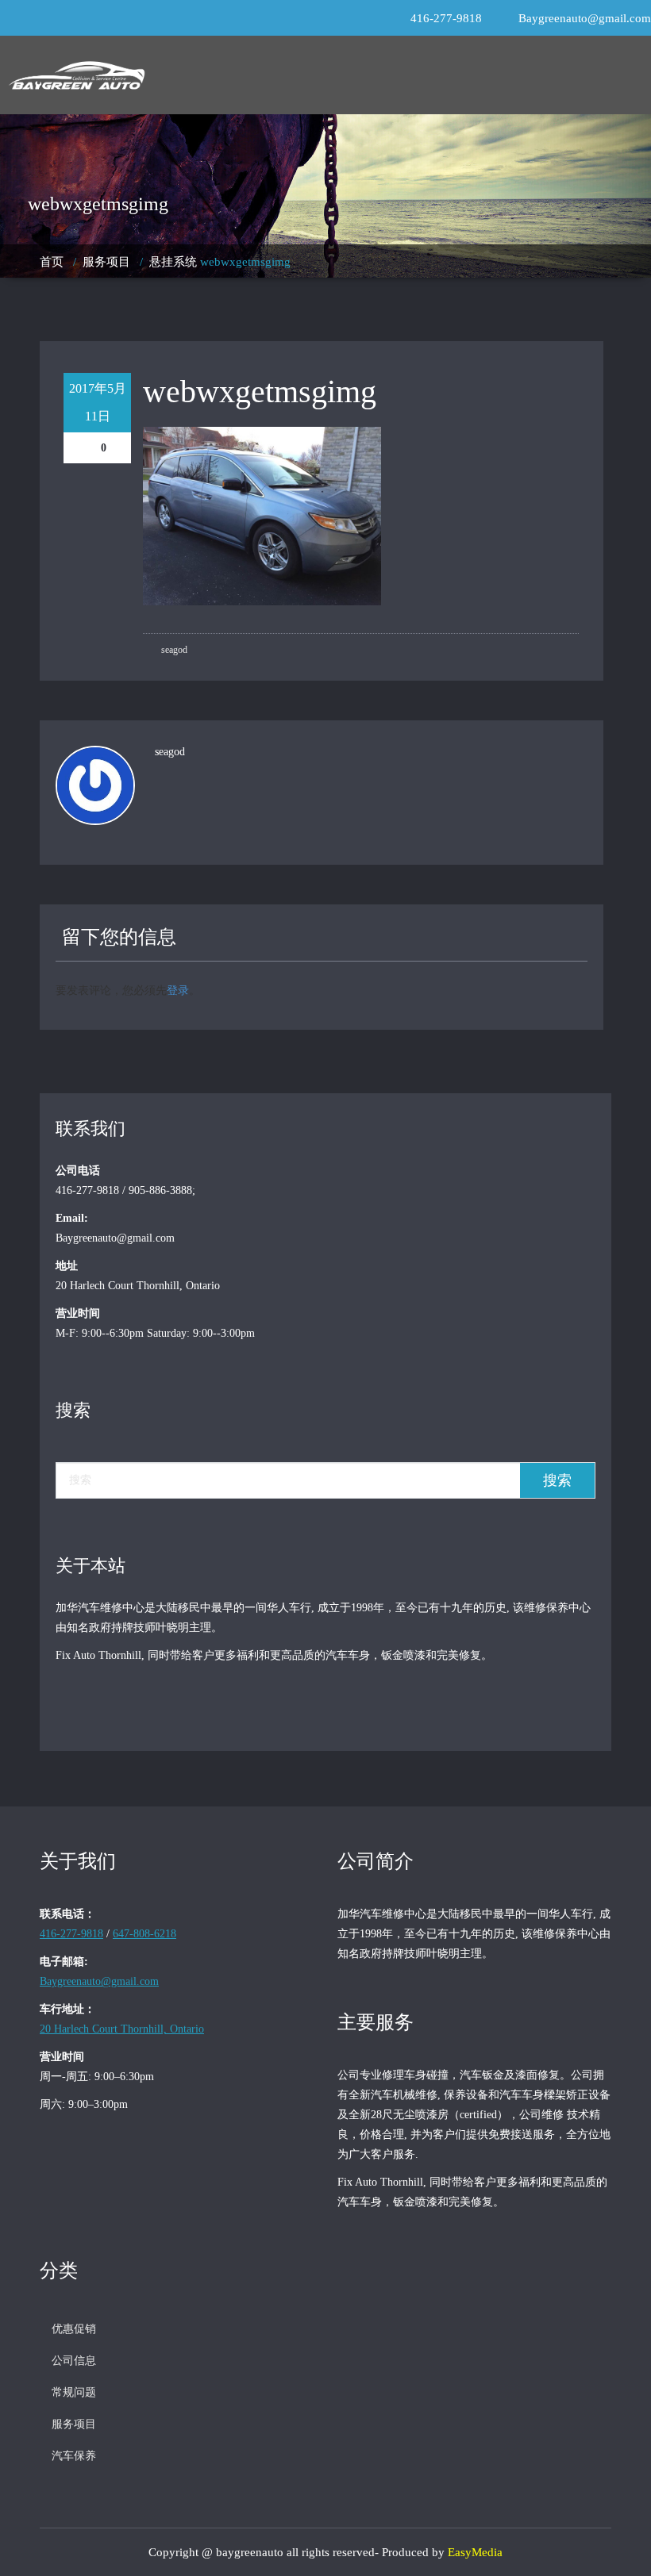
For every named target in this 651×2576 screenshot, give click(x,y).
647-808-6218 (144, 1934)
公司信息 (74, 2361)
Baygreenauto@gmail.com (585, 18)
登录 (178, 989)
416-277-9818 (446, 18)
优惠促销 (74, 2329)
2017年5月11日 (98, 402)
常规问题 (74, 2392)
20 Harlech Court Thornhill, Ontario (122, 2029)
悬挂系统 (173, 262)
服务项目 (106, 262)
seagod (173, 650)
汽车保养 (74, 2456)
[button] (418, 75)
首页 (52, 262)
